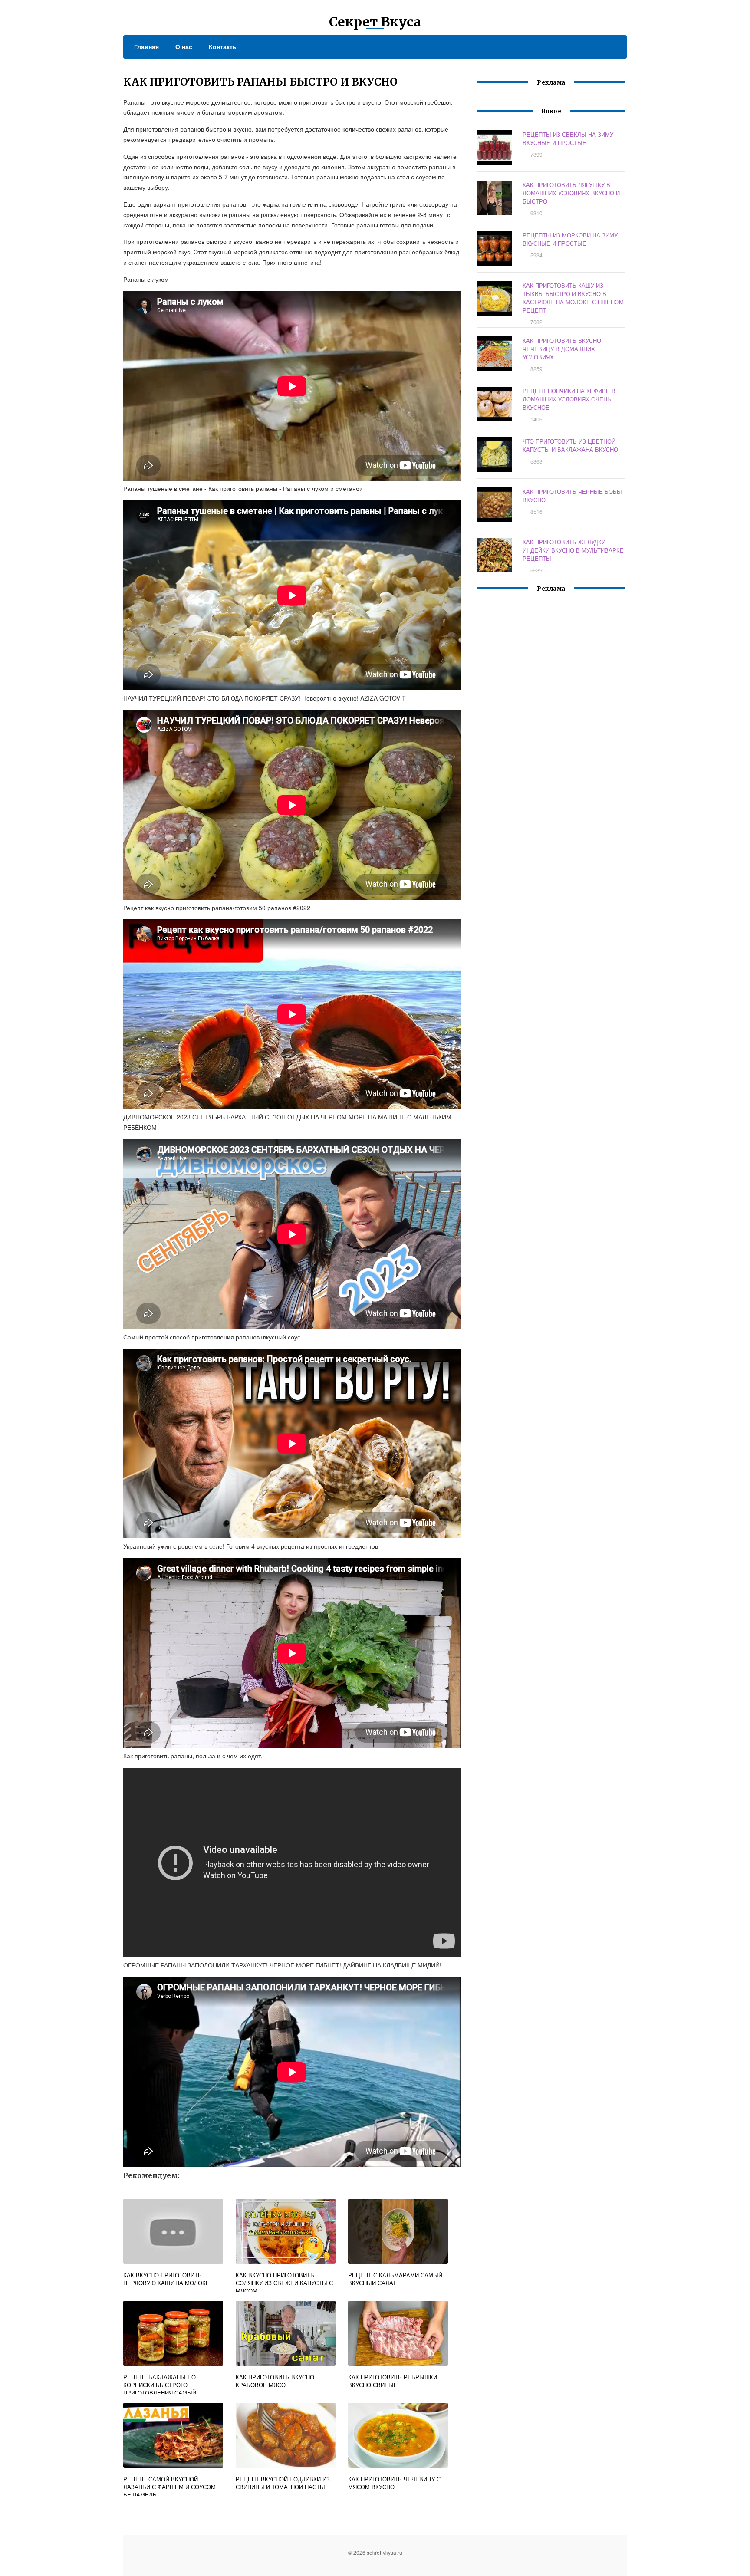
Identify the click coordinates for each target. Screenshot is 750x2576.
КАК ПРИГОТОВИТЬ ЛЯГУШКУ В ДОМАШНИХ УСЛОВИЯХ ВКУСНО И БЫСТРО (571, 193)
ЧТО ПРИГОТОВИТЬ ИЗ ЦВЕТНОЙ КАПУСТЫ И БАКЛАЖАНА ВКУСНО (570, 445)
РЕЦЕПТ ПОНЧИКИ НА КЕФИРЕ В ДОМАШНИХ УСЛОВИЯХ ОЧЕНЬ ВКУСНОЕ (569, 399)
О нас (184, 46)
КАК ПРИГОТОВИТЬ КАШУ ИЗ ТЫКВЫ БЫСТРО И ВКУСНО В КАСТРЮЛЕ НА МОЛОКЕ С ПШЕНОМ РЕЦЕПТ (573, 298)
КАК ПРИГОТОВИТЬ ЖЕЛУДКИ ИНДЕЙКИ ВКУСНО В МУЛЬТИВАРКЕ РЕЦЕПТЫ (573, 550)
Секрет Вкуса (375, 22)
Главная (146, 46)
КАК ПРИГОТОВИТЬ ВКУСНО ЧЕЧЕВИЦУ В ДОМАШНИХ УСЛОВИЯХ (562, 349)
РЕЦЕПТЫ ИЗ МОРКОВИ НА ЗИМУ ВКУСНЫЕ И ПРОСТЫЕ (570, 239)
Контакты (223, 46)
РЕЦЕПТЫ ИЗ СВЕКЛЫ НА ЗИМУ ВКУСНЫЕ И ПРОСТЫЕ (568, 138)
